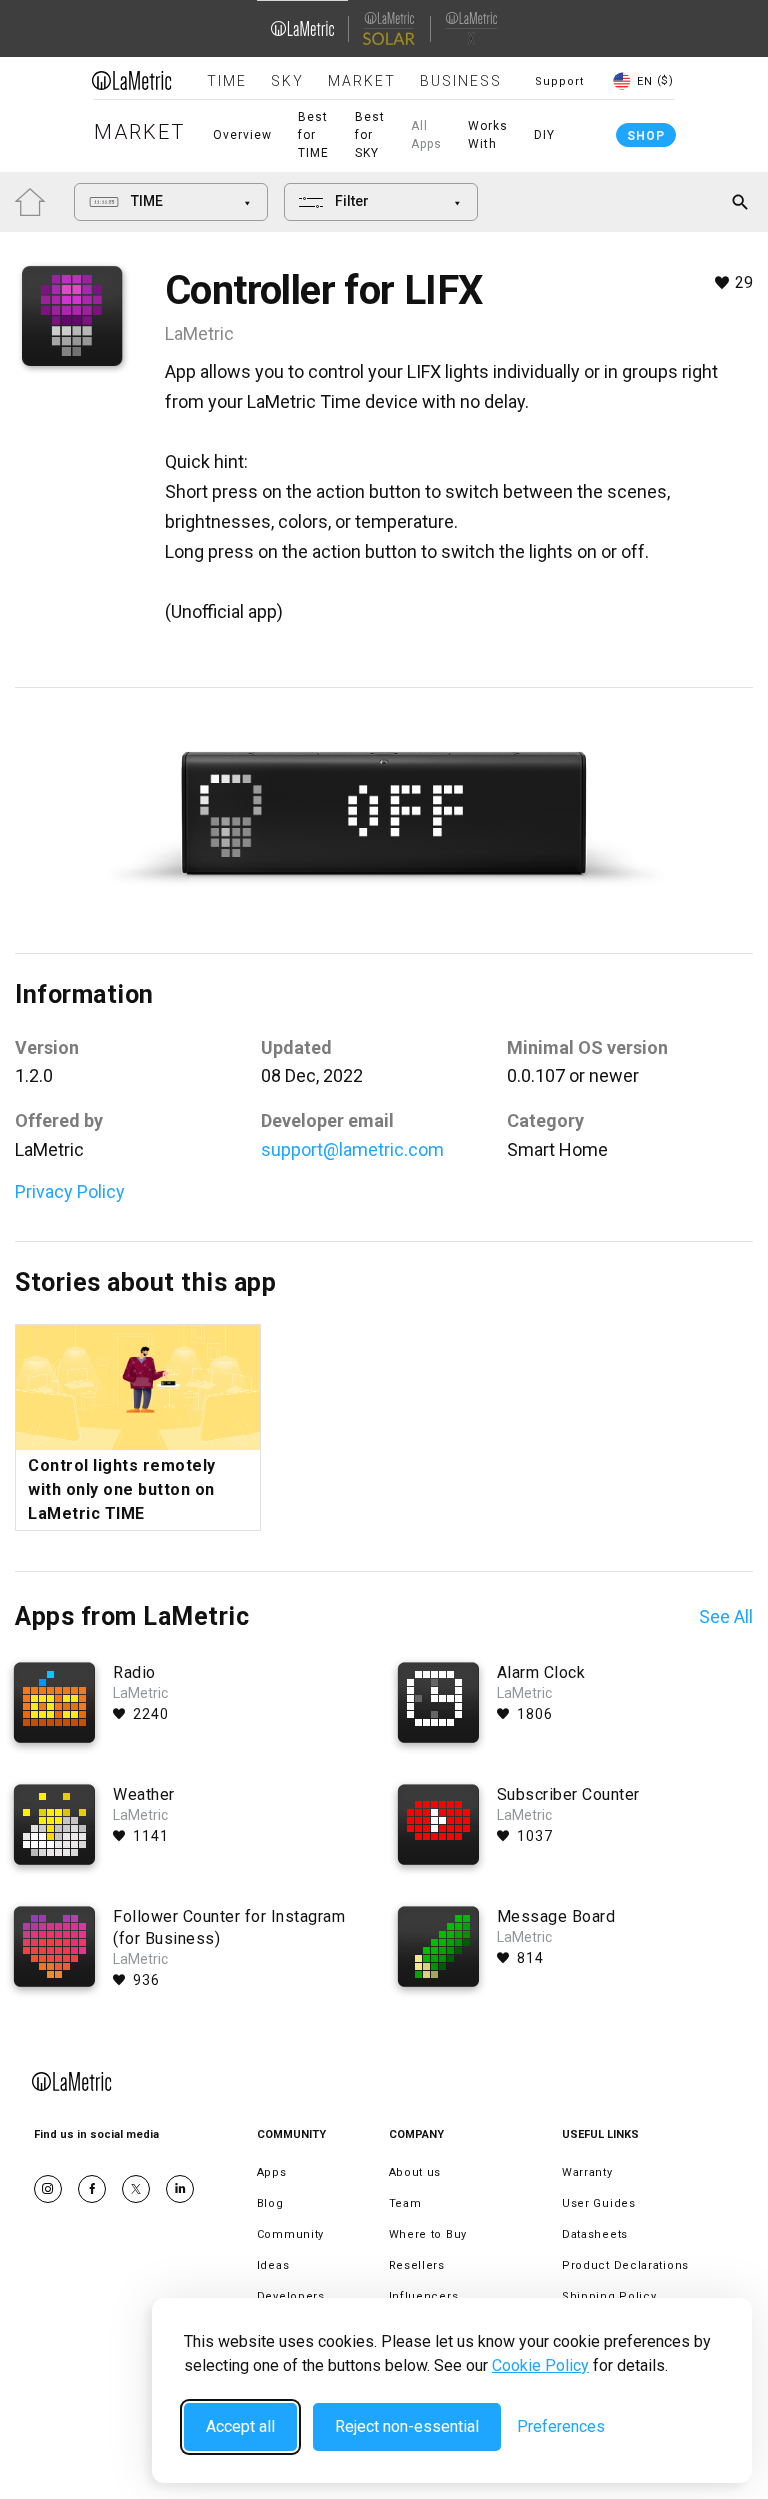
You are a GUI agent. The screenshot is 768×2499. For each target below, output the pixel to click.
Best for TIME (313, 135)
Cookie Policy (540, 2365)
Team (405, 2203)
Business (461, 81)
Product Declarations (625, 2265)
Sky (287, 81)
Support (559, 81)
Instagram (48, 2189)
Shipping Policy (609, 2296)
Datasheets (595, 2234)
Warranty (587, 2172)
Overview (242, 135)
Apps (272, 2172)
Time (227, 81)
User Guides (599, 2203)
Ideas (273, 2265)
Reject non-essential (407, 2426)
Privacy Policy (70, 1191)
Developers (291, 2296)
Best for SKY (370, 135)
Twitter (136, 2189)
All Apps (426, 135)
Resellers (417, 2265)
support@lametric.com (352, 1149)
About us (415, 2172)
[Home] (132, 80)
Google (180, 2189)
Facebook (92, 2189)
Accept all (240, 2426)
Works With (488, 135)
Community (290, 2234)
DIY (544, 135)
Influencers (424, 2296)
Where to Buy (428, 2234)
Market (362, 81)
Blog (270, 2203)
